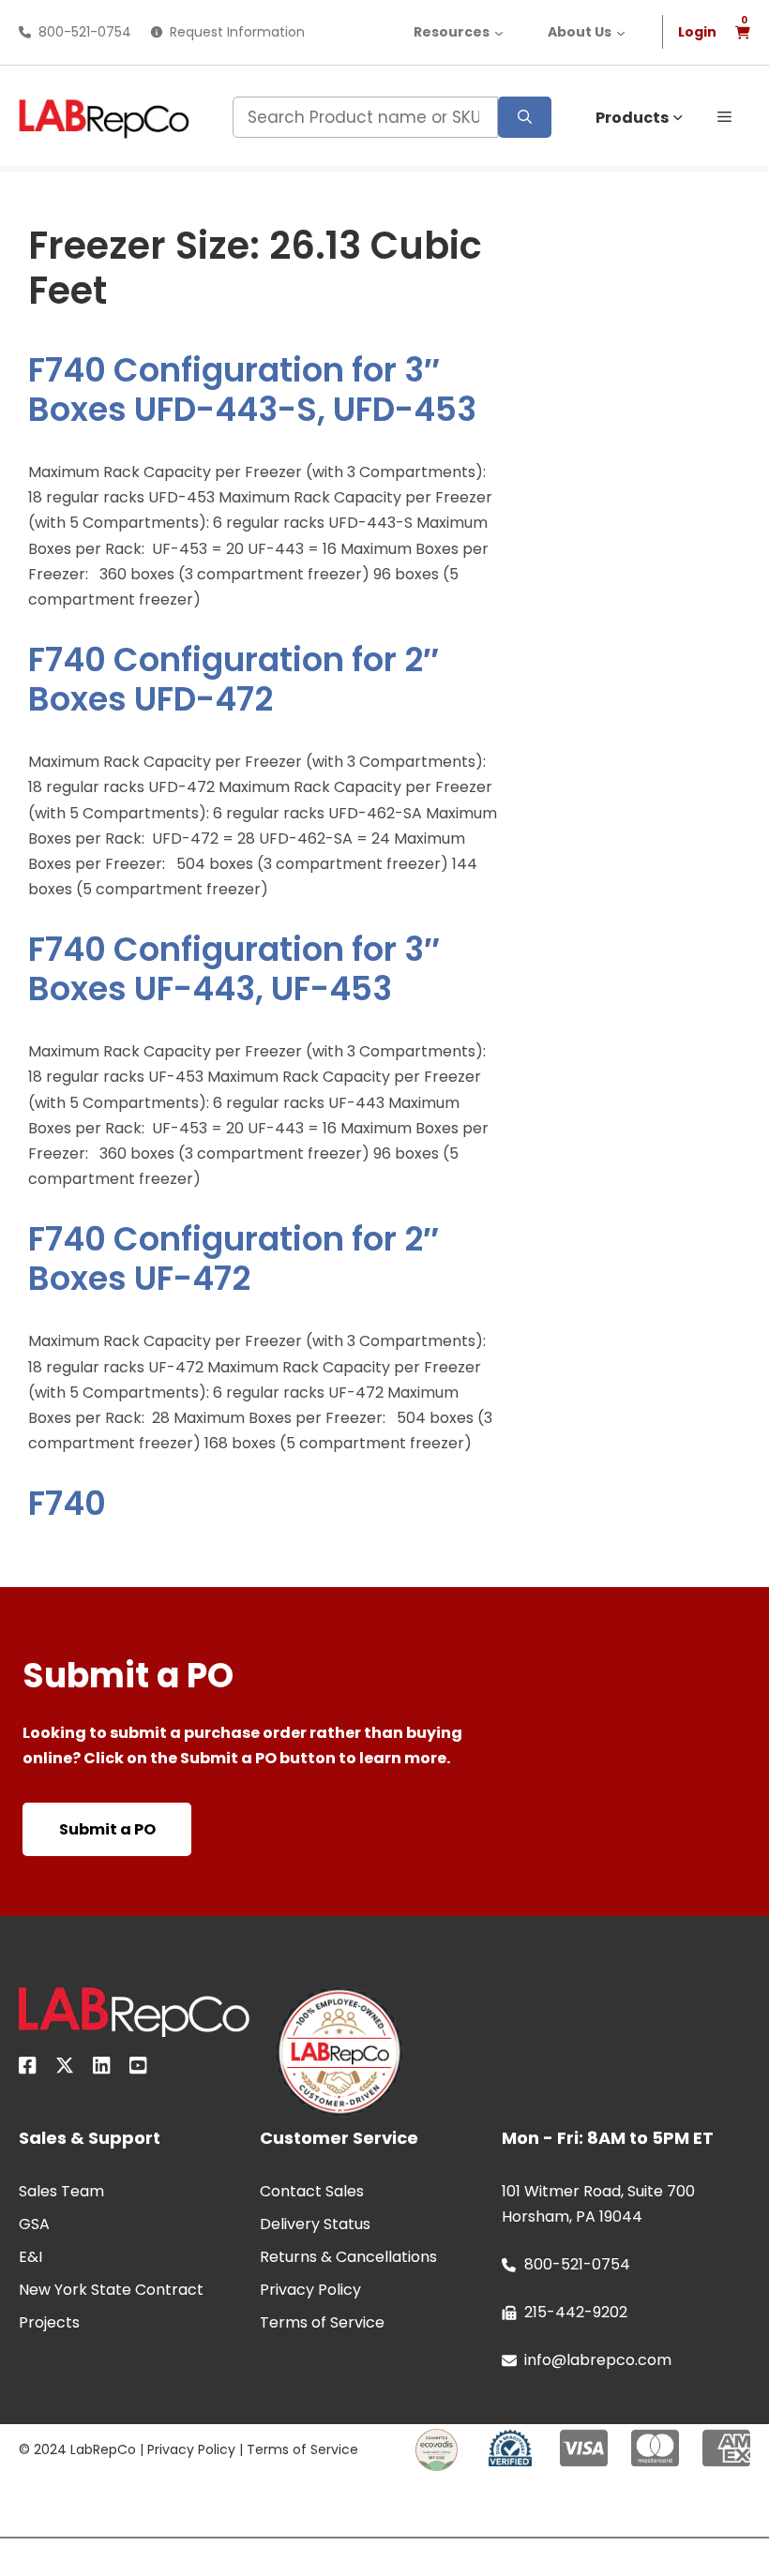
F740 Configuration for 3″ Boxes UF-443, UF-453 (234, 969)
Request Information (237, 32)
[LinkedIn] (102, 2069)
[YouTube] (138, 2069)
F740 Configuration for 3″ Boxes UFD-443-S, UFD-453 (252, 389)
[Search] (525, 117)
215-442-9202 (576, 2312)
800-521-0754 (85, 32)
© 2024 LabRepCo (77, 2449)
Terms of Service (302, 2449)
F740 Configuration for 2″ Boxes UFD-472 (234, 679)
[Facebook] (28, 2069)
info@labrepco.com (598, 2360)
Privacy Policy (191, 2449)
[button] (724, 115)
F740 (67, 1503)
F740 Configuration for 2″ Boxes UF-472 (234, 1258)
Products (632, 118)
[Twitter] (65, 2069)
